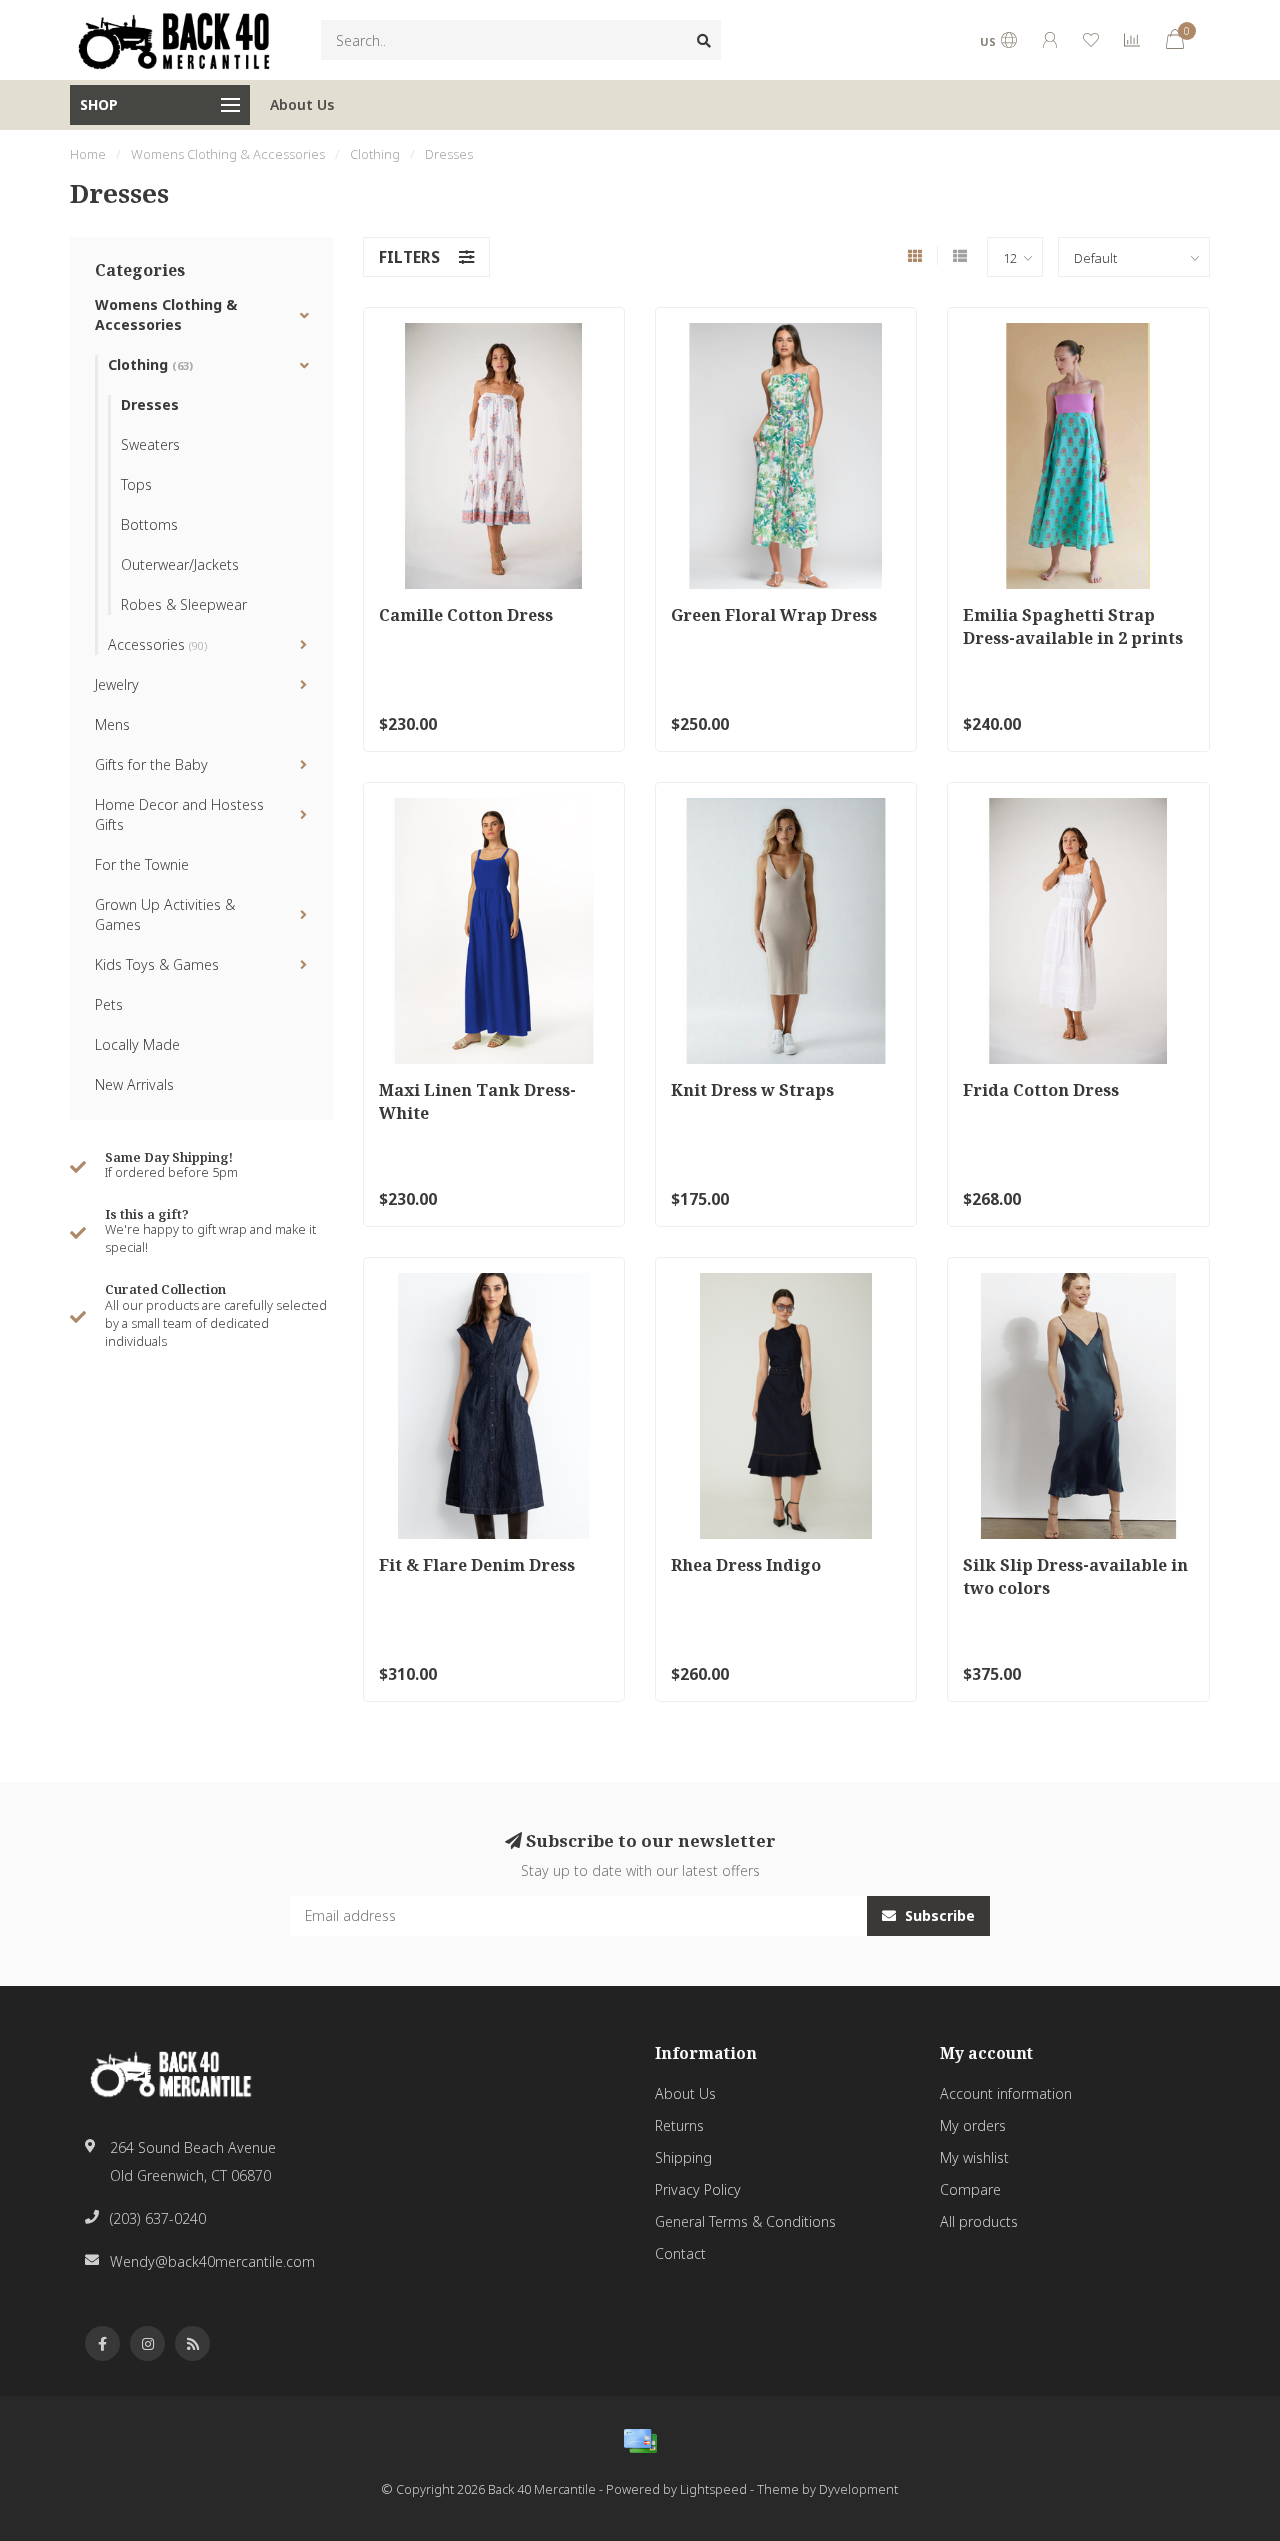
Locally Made (137, 1044)
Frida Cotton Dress (1041, 1090)
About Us (302, 104)
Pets (109, 1004)
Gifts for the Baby (151, 764)
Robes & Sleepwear (184, 604)
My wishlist (974, 2157)
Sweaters (150, 444)
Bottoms (149, 524)
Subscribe (938, 1915)
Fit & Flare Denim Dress (477, 1565)
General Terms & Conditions (745, 2221)
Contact (680, 2253)
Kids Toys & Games (157, 964)
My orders (973, 2125)
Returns (679, 2125)
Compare (970, 2189)
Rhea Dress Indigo (746, 1565)
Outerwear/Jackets (180, 564)
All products (979, 2221)
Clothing (150, 364)
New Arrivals (134, 1084)
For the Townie (142, 864)
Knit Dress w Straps (752, 1090)
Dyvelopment (858, 2489)
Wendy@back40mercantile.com (212, 2261)
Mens (112, 724)
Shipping (683, 2157)
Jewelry (117, 684)
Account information (1006, 2093)
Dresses (150, 404)
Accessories (157, 644)
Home (88, 154)
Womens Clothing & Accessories (166, 314)
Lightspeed (713, 2489)
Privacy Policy (698, 2189)
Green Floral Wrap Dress (774, 615)
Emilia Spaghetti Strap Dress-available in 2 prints (1073, 626)
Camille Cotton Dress (466, 615)
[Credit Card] (640, 2441)
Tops (136, 484)
